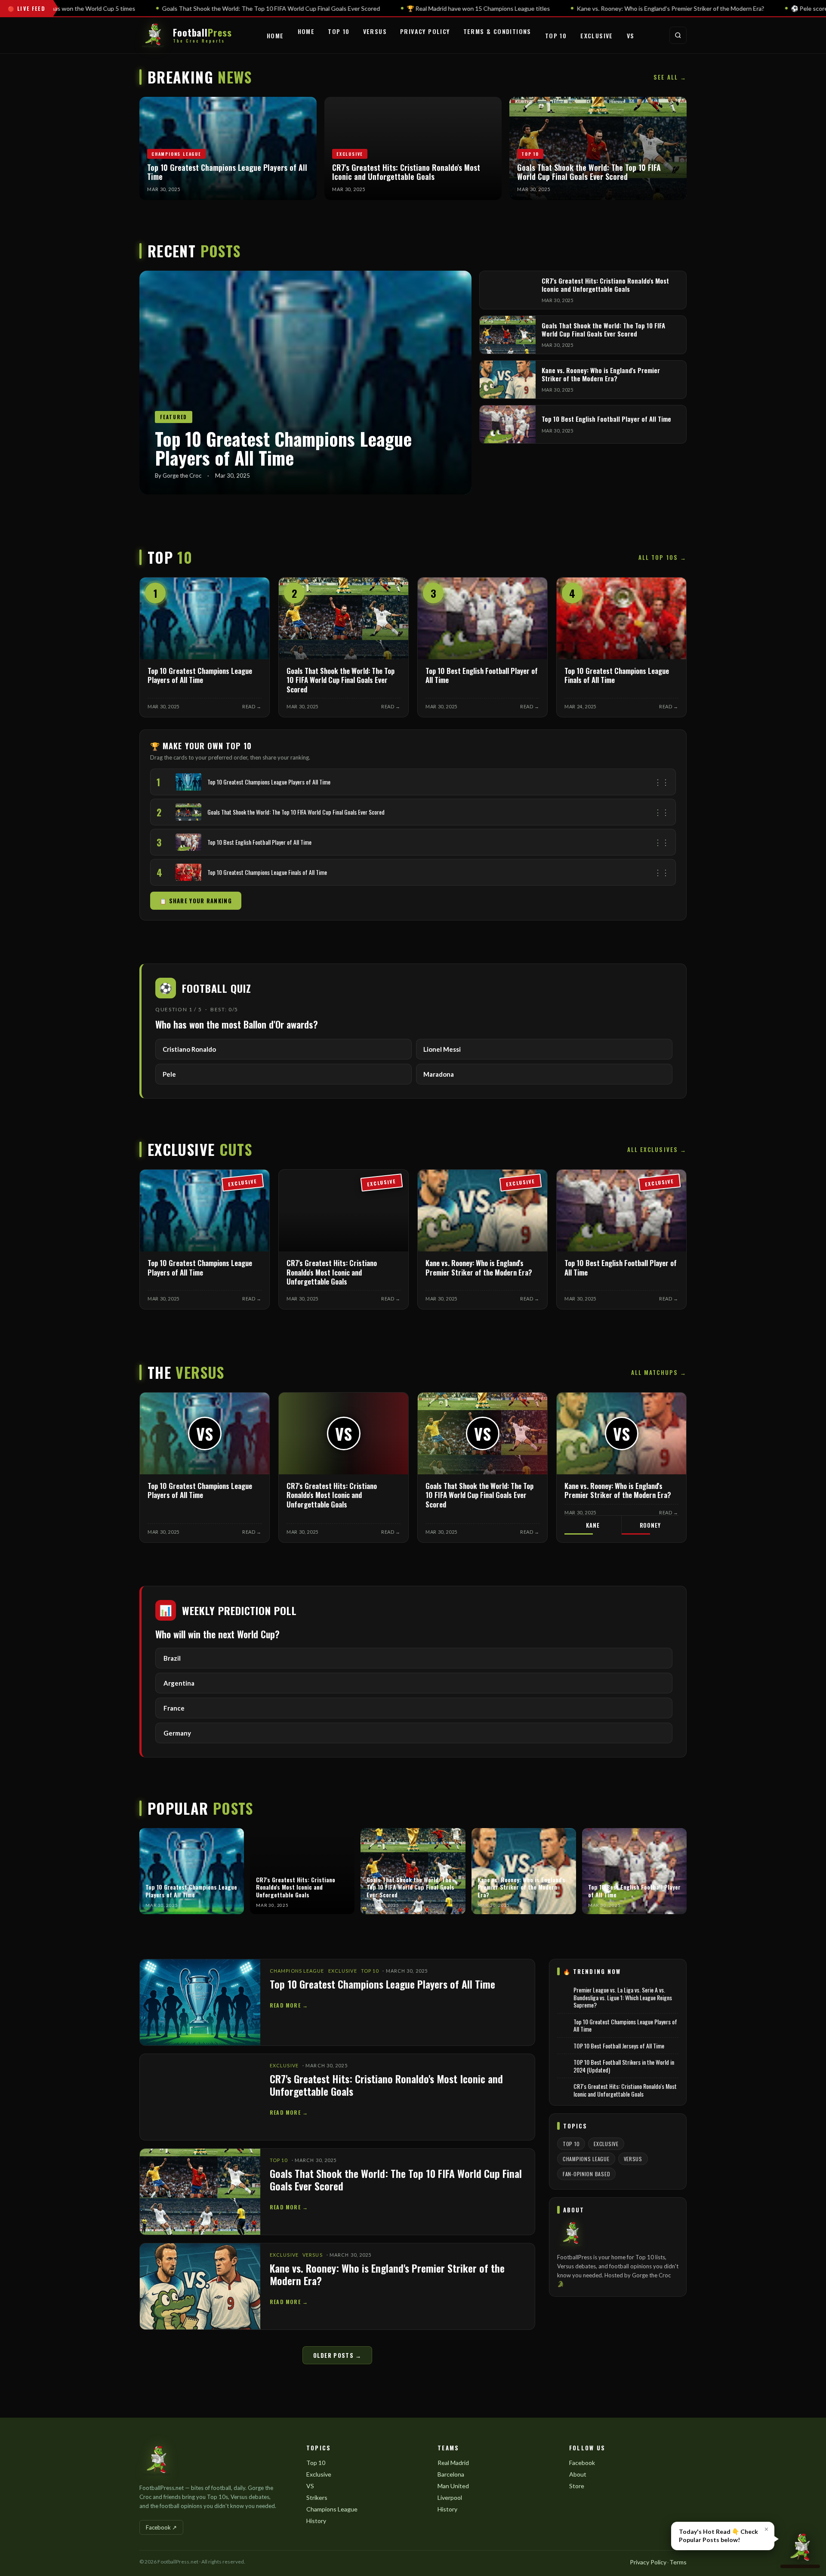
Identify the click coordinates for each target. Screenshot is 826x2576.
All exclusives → (657, 1149)
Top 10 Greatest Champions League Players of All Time (382, 1984)
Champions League (297, 1971)
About (578, 2474)
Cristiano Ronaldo (189, 1049)
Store (577, 2486)
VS (631, 36)
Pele (169, 1074)
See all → (670, 77)
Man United (453, 2486)
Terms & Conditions (497, 31)
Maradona (439, 1074)
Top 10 (339, 31)
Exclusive (597, 36)
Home (275, 36)
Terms (678, 2562)
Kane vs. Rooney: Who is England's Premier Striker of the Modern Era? (387, 2274)
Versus (375, 31)
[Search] (678, 35)
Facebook (582, 2463)
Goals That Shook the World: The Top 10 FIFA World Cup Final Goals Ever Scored (396, 2179)
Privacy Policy (425, 31)
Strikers (317, 2497)
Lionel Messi (442, 1049)
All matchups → (659, 1372)
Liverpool (450, 2497)
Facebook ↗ (161, 2527)
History (316, 2521)
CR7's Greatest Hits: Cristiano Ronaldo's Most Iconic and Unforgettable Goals (386, 2085)
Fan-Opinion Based (586, 2174)
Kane (593, 1525)
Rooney (650, 1525)
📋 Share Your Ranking (196, 901)
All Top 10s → (663, 557)
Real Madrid (453, 2463)
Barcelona (451, 2474)
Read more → (289, 2005)
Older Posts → (337, 2355)
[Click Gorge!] (800, 2550)
